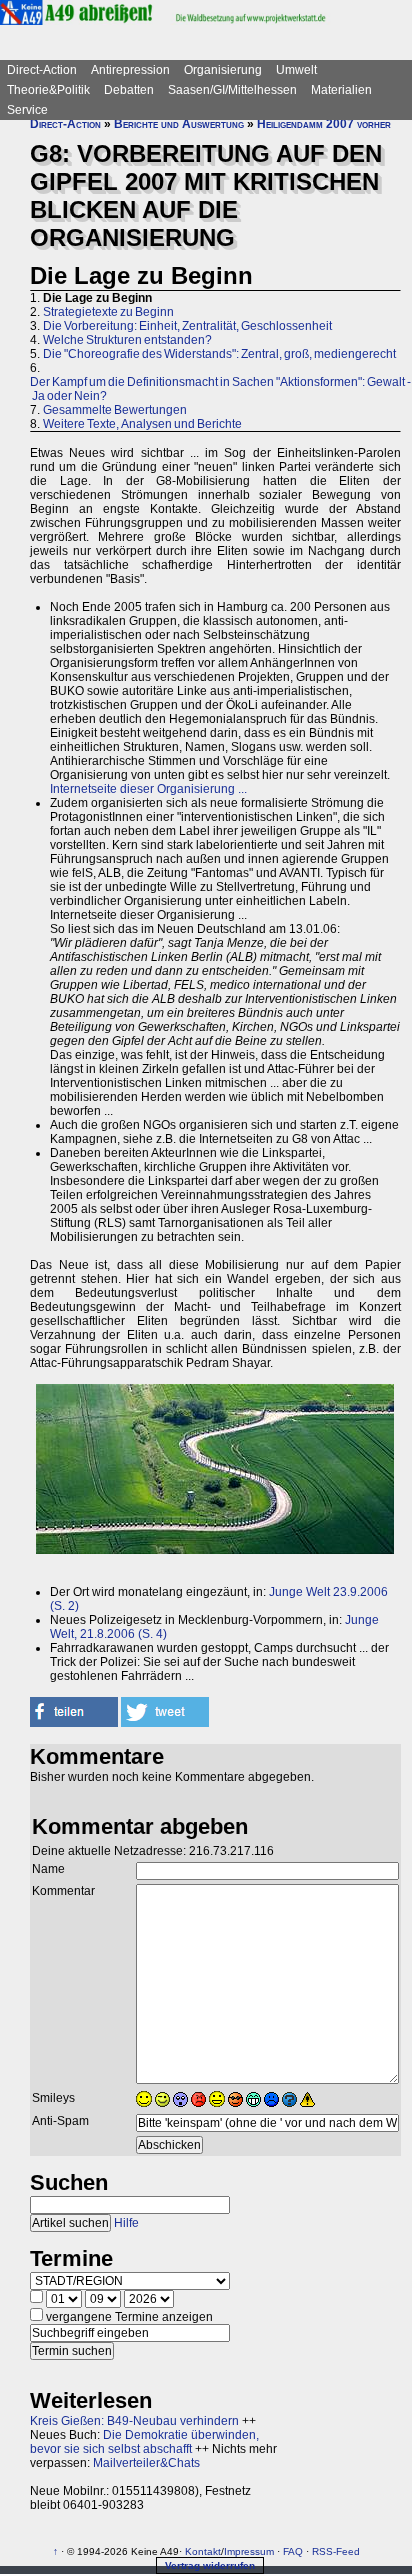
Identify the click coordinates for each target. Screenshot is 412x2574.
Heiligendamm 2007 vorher (324, 124)
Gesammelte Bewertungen (115, 410)
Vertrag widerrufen (210, 2565)
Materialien (341, 90)
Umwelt (296, 70)
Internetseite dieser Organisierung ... (148, 789)
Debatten (129, 90)
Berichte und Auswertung (179, 124)
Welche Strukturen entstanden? (127, 340)
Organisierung (223, 70)
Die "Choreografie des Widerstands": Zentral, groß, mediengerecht (219, 354)
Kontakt (203, 2551)
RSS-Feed (336, 2551)
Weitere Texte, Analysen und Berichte (142, 424)
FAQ (293, 2551)
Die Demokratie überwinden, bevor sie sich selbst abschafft (144, 2442)
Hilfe (126, 2223)
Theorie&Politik (48, 90)
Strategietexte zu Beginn (108, 312)
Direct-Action (42, 70)
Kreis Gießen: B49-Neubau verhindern (134, 2421)
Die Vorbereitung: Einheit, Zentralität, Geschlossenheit (187, 326)
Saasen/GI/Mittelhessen (232, 90)
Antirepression (130, 70)
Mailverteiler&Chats (146, 2463)
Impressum (249, 2551)
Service (27, 110)
